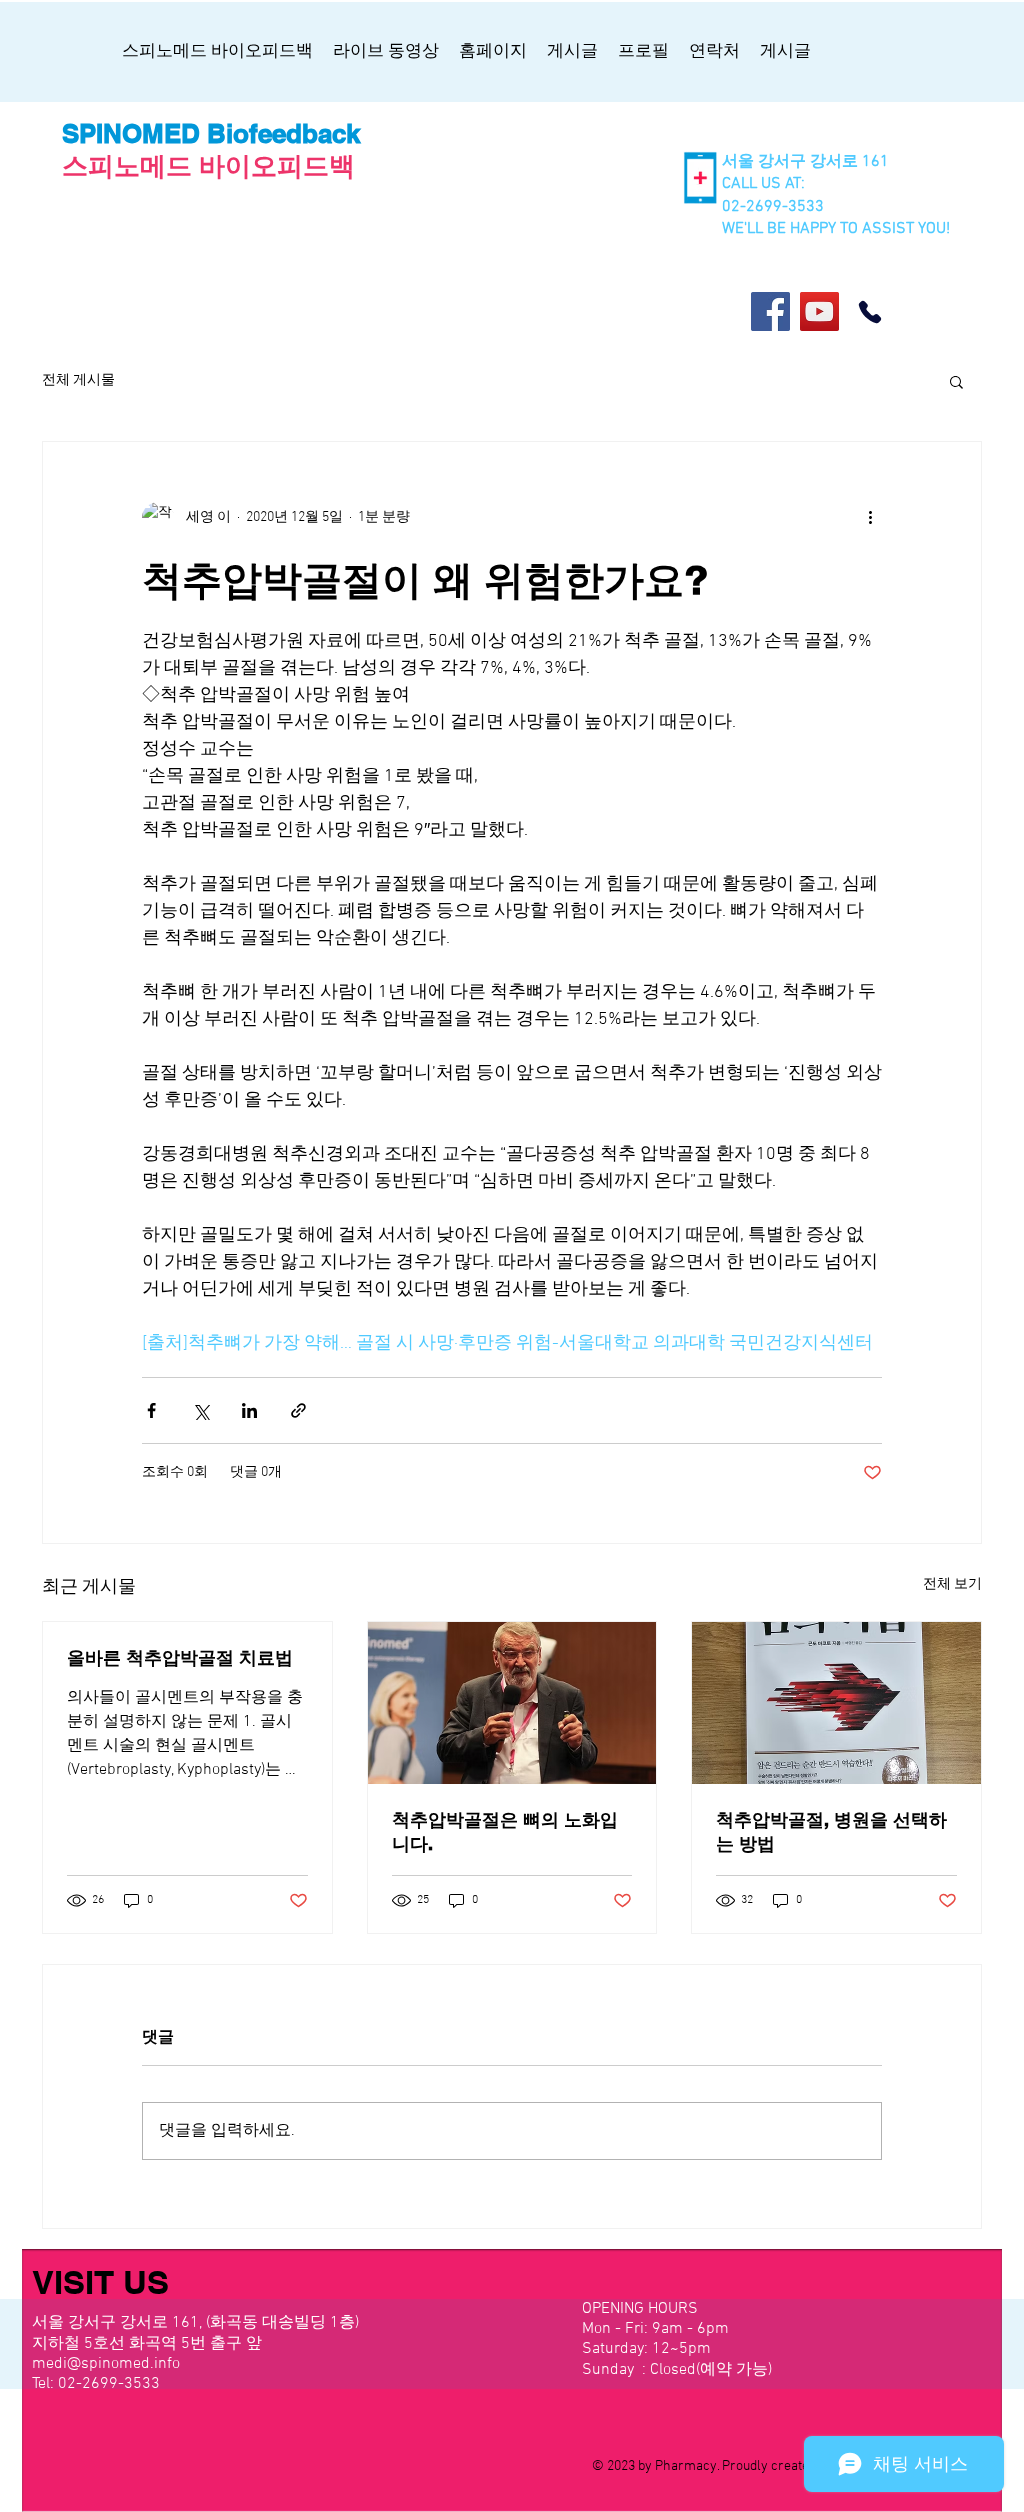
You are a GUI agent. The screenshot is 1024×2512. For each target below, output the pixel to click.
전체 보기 (952, 1584)
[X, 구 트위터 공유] (200, 1410)
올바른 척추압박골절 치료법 (180, 1657)
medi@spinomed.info (106, 2364)
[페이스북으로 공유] (151, 1410)
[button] (956, 381)
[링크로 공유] (298, 1410)
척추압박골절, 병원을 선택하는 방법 (831, 1831)
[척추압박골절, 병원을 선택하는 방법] (836, 1703)
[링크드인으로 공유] (249, 1410)
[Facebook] (770, 311)
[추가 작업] (870, 518)
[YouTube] (819, 311)
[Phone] (870, 312)
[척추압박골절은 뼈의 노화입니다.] (512, 1703)
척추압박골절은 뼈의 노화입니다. (505, 1831)
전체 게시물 (78, 380)
